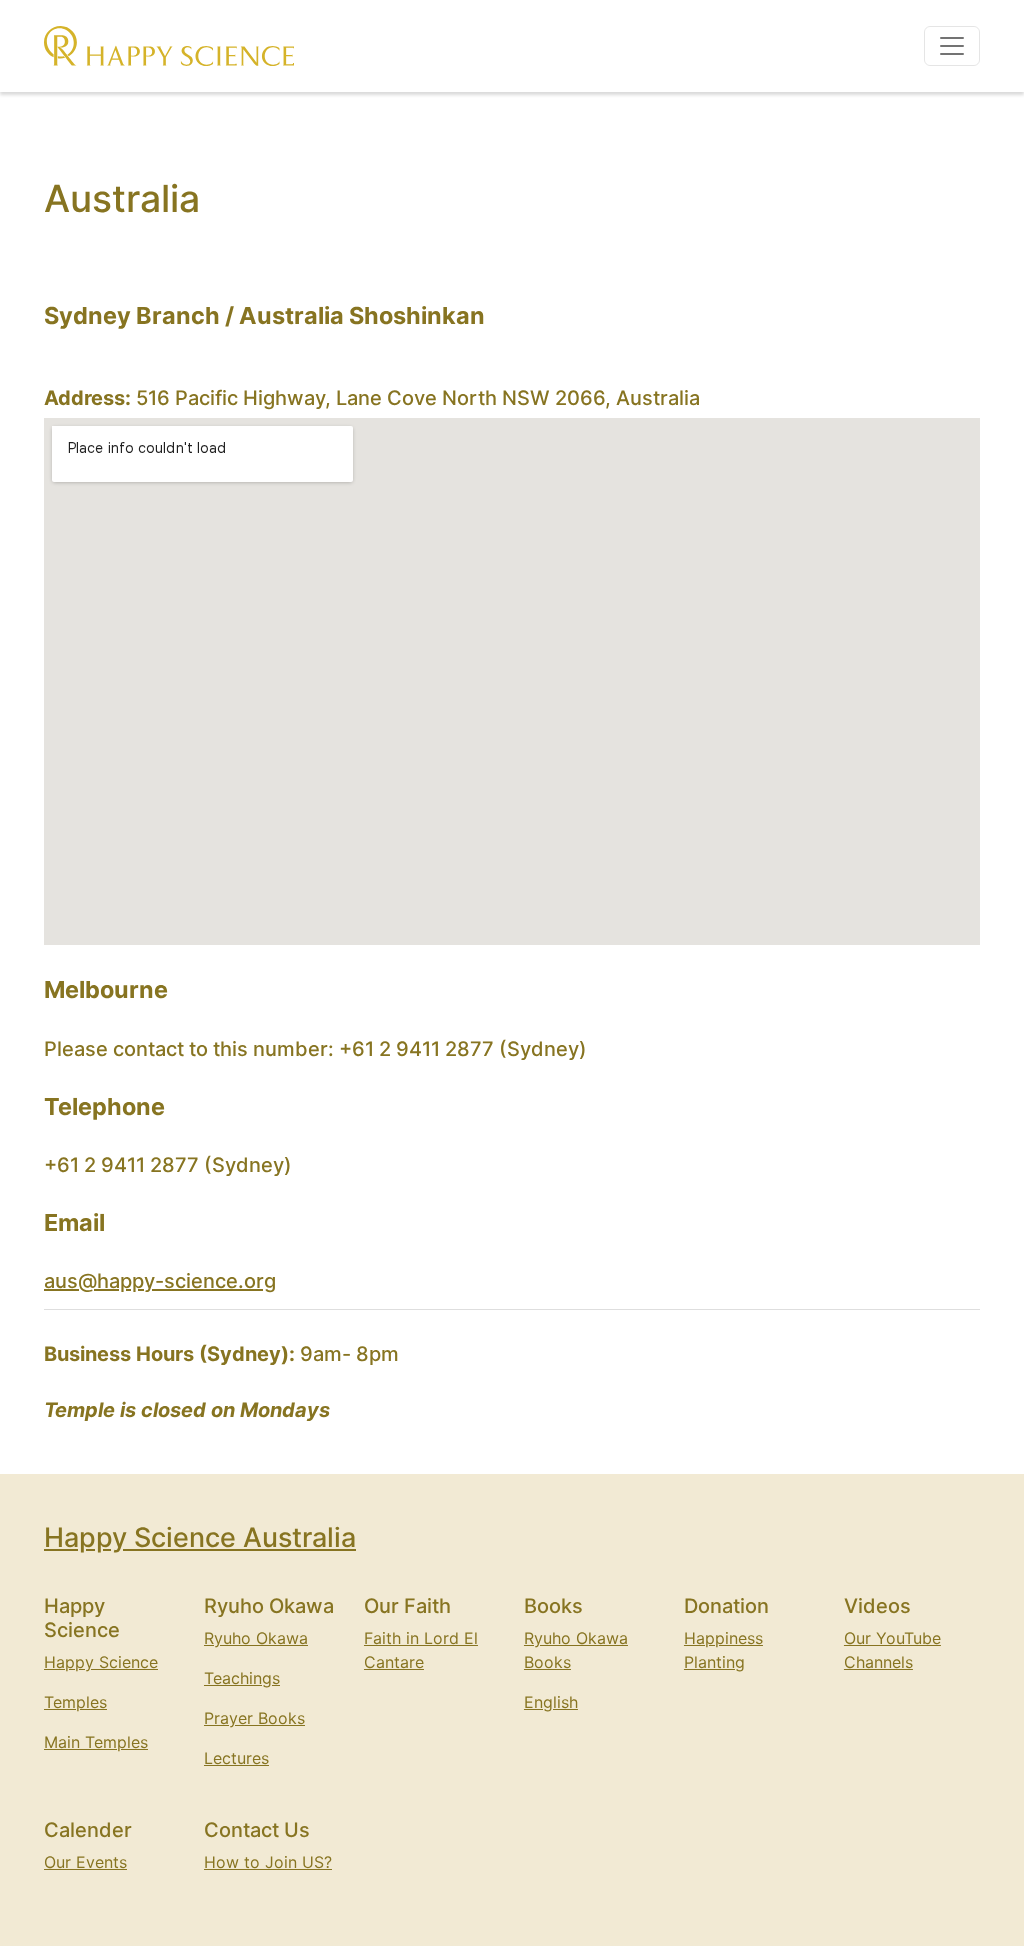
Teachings (242, 1678)
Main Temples (96, 1742)
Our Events (85, 1862)
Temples (75, 1702)
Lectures (236, 1758)
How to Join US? (268, 1862)
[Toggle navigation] (952, 46)
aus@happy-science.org (160, 1281)
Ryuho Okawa (256, 1638)
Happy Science (101, 1662)
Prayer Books (254, 1718)
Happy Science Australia (200, 1537)
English (551, 1702)
